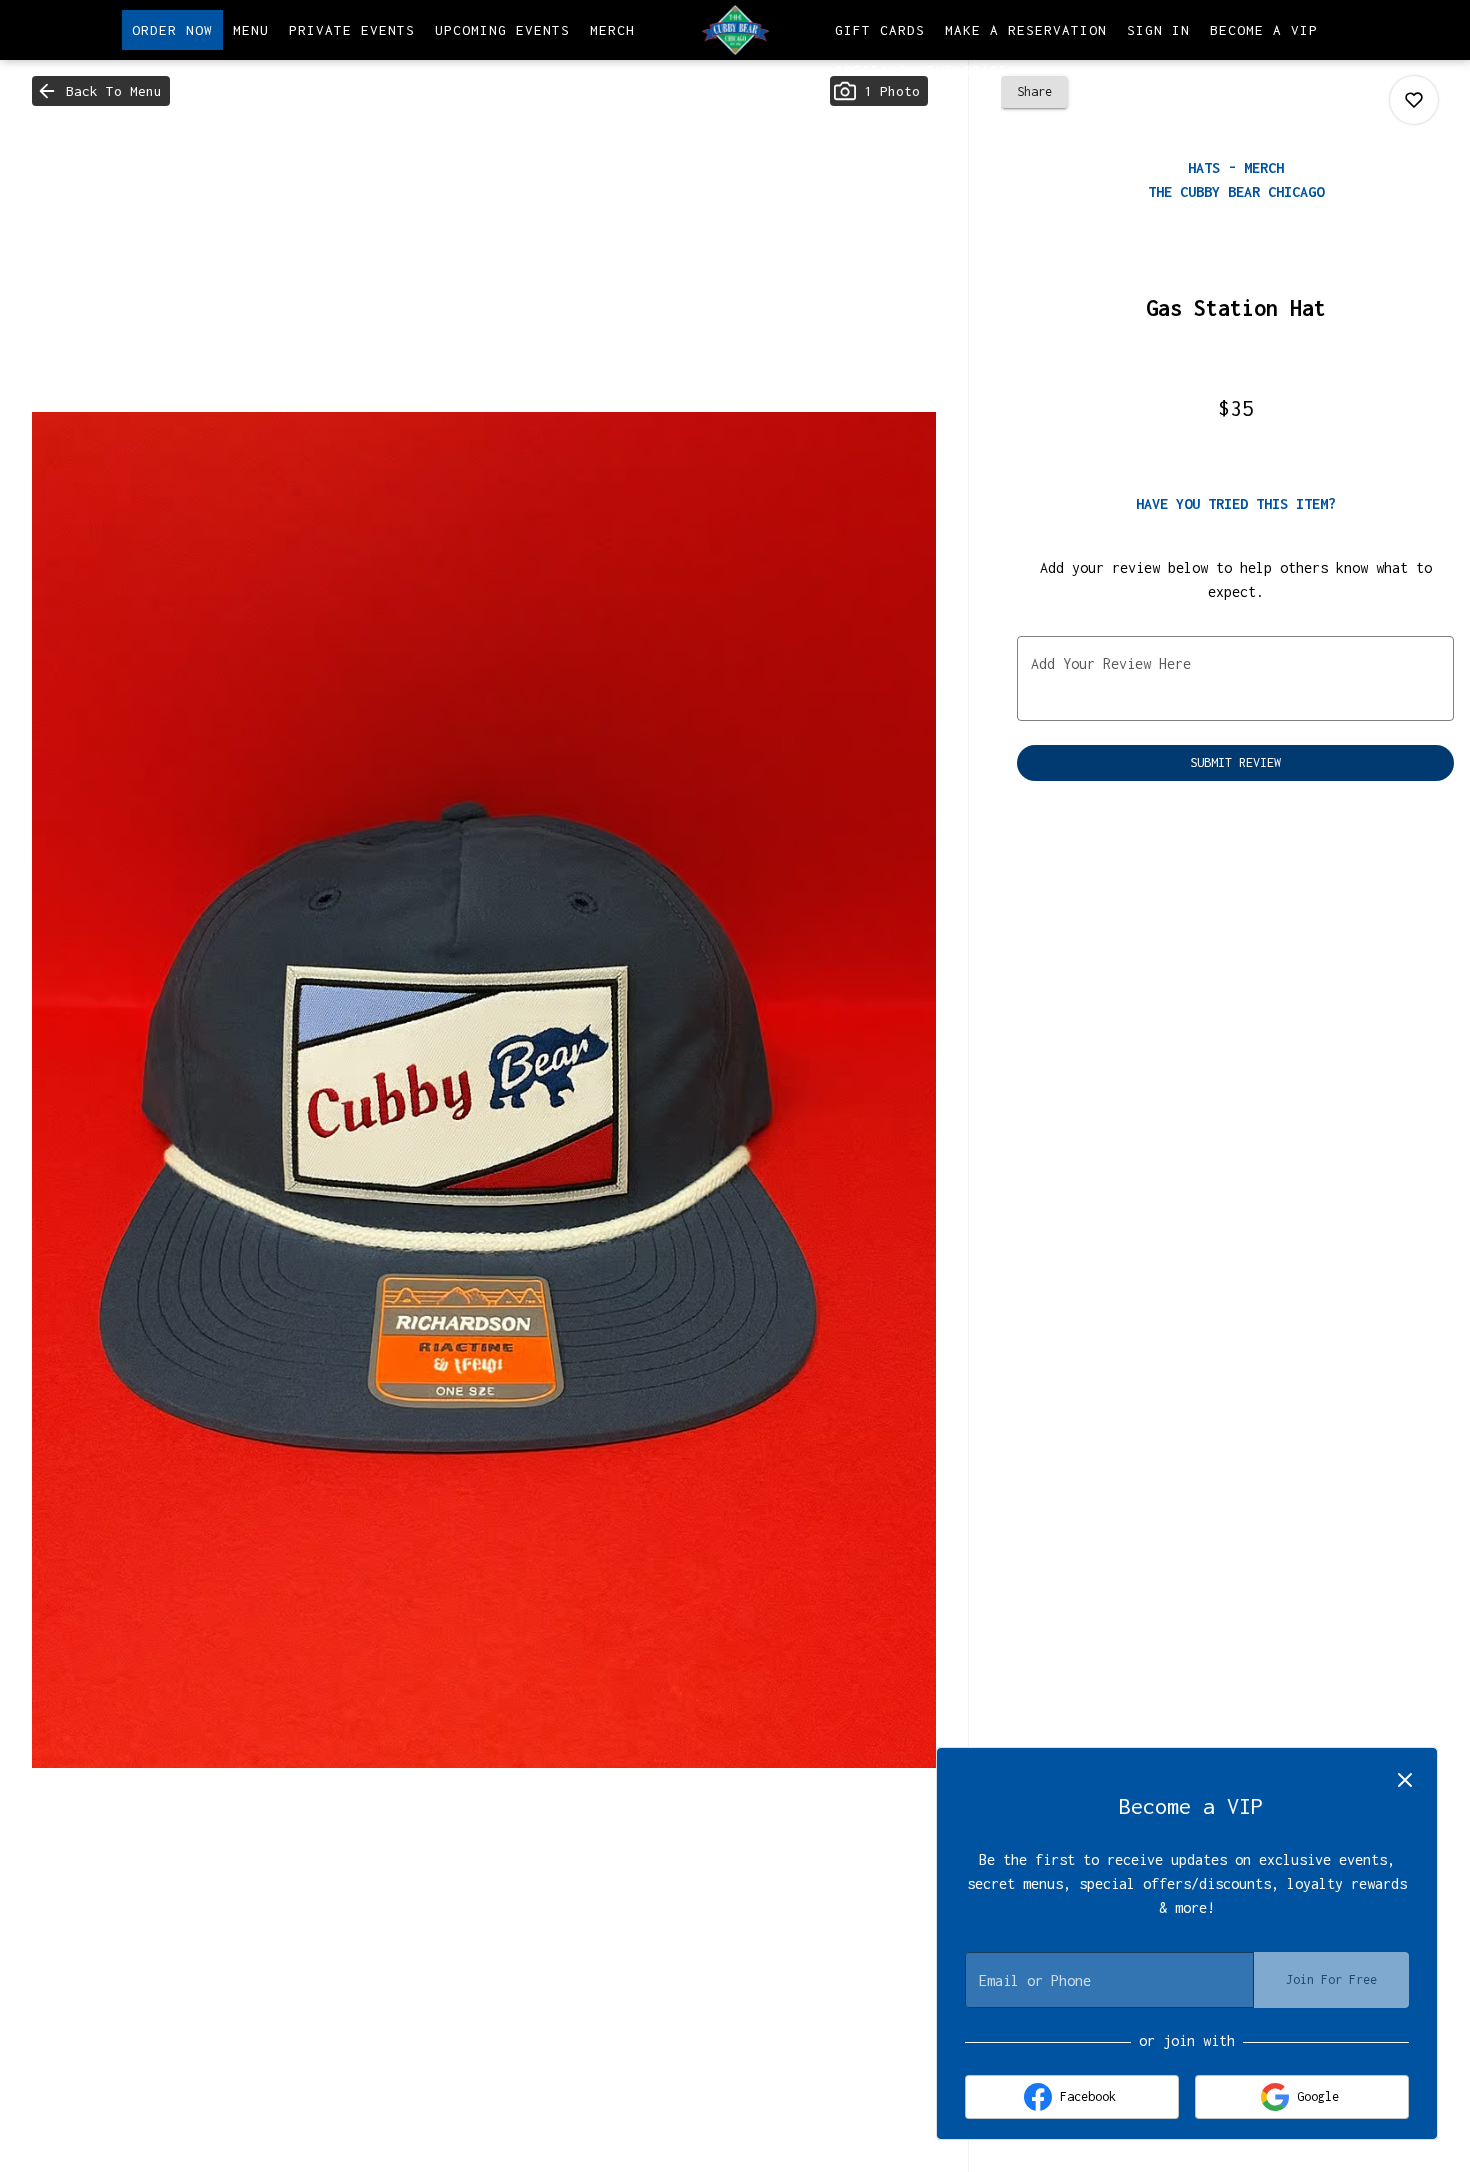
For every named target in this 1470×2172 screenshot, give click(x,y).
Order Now (172, 30)
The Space (967, 70)
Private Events (352, 30)
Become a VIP (1264, 30)
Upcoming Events (502, 30)
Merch (612, 30)
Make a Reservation (1026, 30)
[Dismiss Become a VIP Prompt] (1405, 1780)
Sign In (1158, 30)
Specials (871, 70)
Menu (251, 30)
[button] (101, 91)
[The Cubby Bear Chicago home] (735, 30)
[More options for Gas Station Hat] (1414, 100)
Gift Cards (880, 30)
